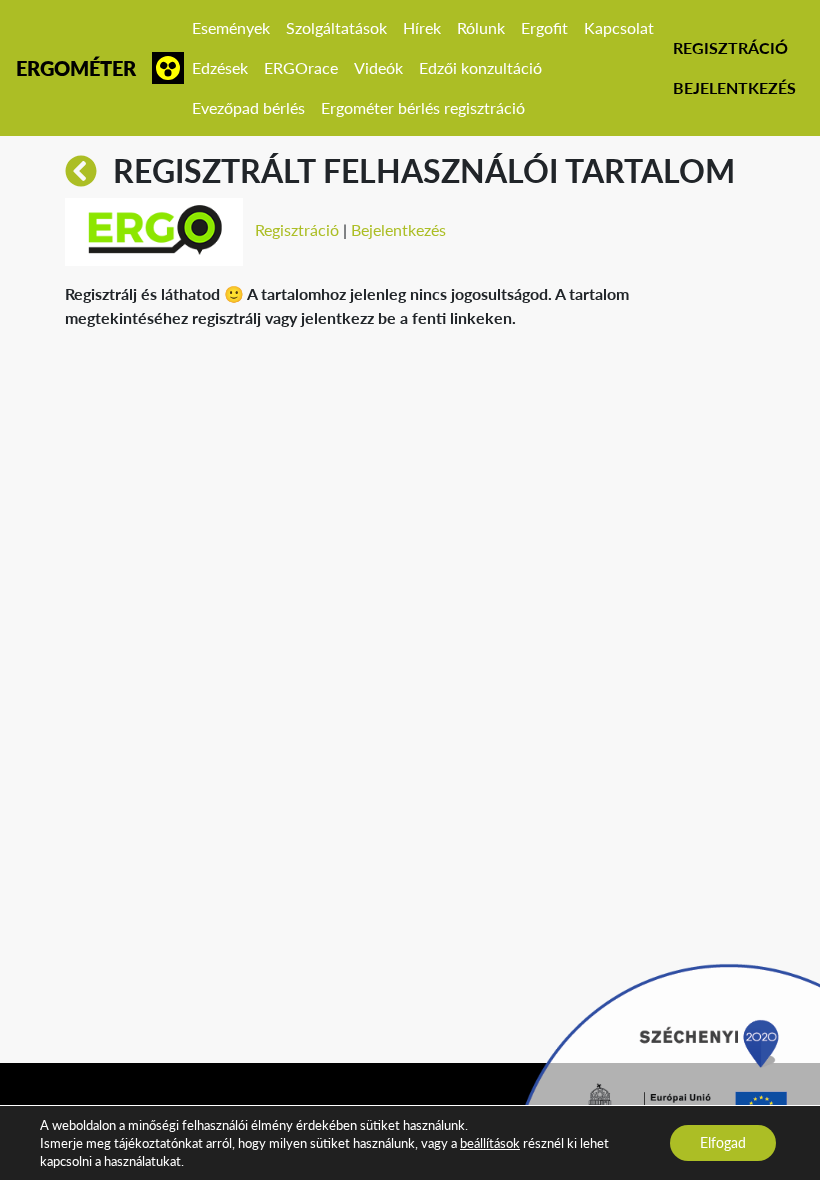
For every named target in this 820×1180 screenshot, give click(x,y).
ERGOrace (301, 67)
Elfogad (723, 1142)
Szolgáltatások (336, 27)
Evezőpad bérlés (248, 107)
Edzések (220, 67)
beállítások (490, 1143)
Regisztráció (730, 47)
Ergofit (544, 27)
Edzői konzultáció (480, 67)
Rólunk (481, 27)
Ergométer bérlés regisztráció (423, 107)
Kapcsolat (619, 27)
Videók (378, 67)
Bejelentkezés (734, 87)
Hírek (422, 27)
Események (231, 27)
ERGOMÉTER (76, 68)
